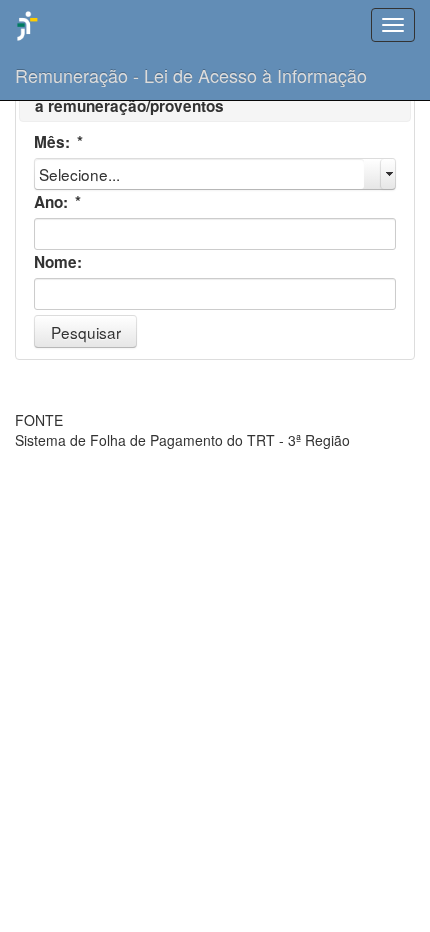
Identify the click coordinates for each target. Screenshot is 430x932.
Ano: (57, 202)
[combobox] (214, 174)
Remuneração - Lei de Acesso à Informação (191, 75)
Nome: (58, 262)
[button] (85, 331)
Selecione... (79, 174)
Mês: (58, 142)
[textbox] (214, 234)
